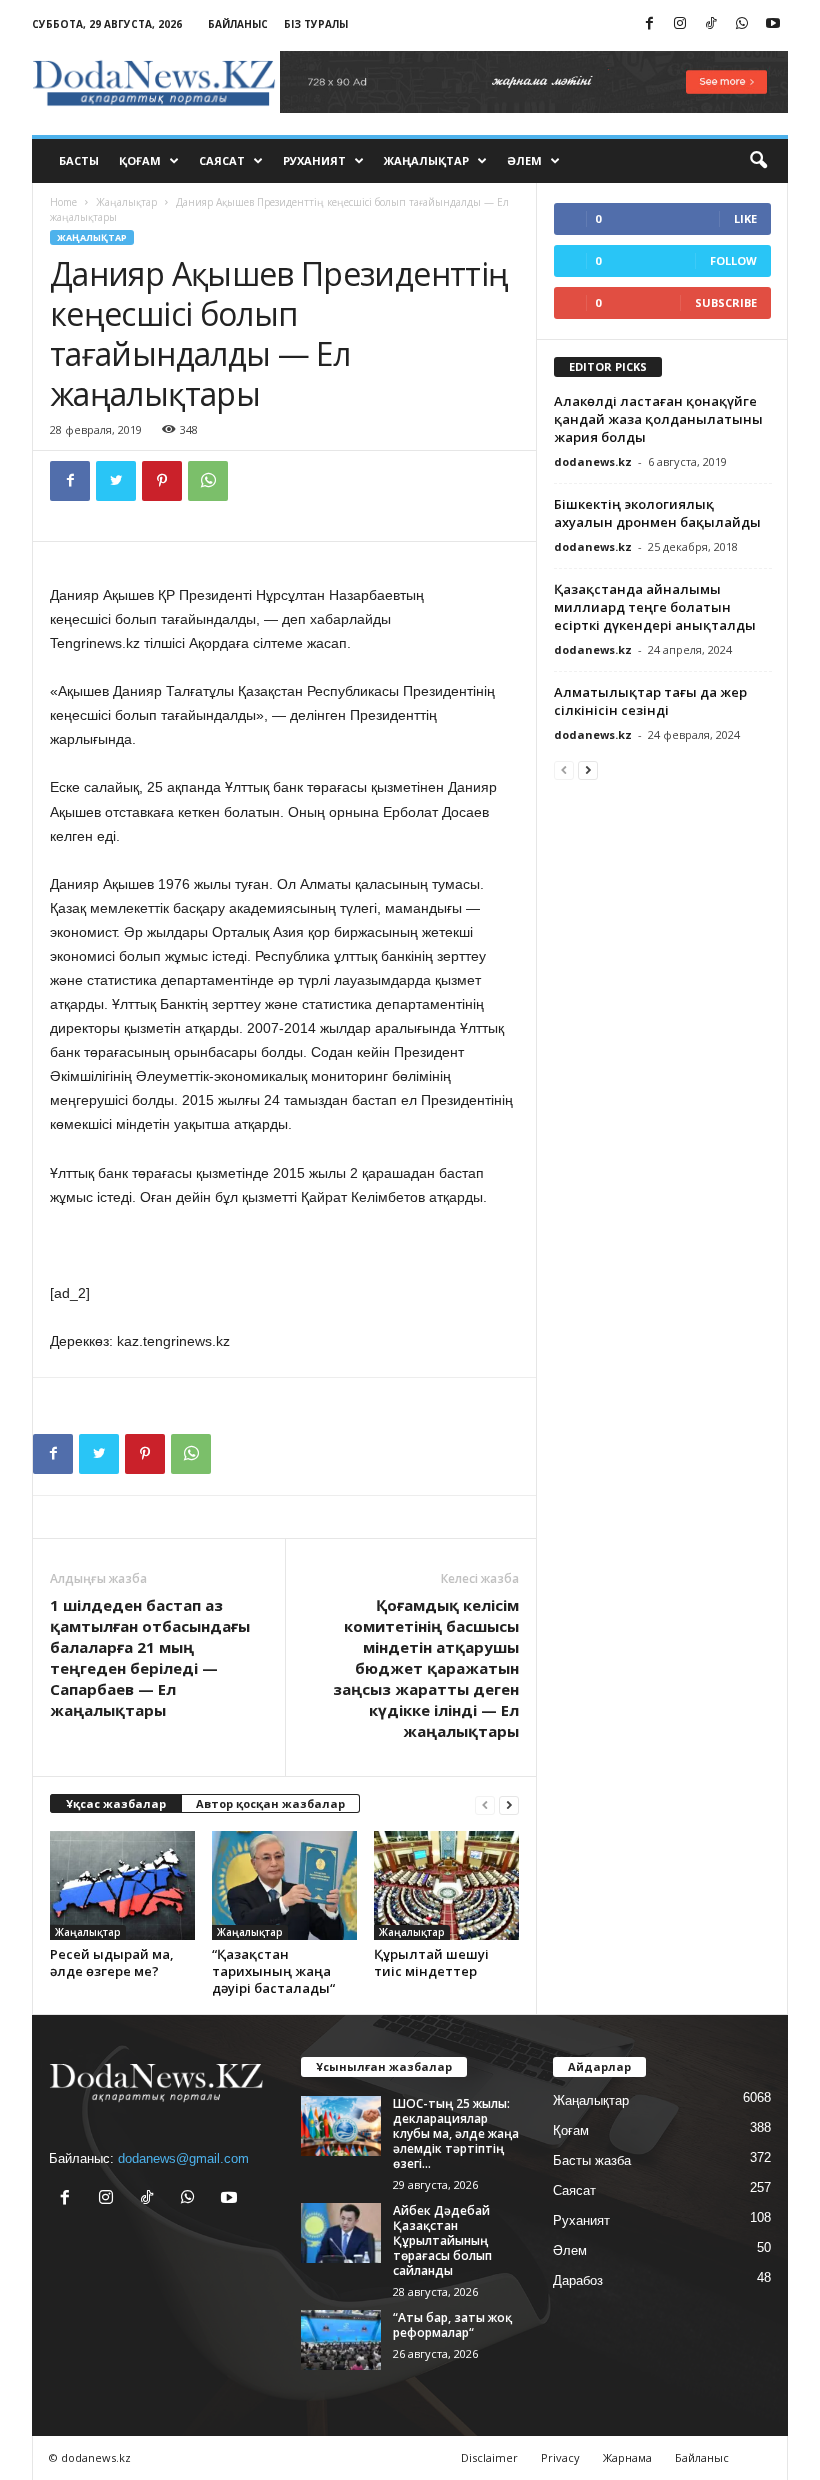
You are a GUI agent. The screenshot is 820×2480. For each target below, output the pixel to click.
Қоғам (140, 160)
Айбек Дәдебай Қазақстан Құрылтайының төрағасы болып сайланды (442, 2240)
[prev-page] (485, 1804)
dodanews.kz (593, 461)
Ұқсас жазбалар (116, 1803)
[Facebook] (649, 24)
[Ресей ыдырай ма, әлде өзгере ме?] (122, 1885)
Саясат (222, 160)
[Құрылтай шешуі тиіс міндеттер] (446, 1885)
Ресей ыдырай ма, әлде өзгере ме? (112, 1962)
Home (63, 202)
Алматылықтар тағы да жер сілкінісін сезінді (650, 701)
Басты (79, 160)
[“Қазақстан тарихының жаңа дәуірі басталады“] (284, 1885)
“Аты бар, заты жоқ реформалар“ (452, 2325)
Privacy (560, 2457)
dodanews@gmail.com (183, 2158)
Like (745, 218)
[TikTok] (711, 24)
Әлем (524, 160)
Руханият (314, 160)
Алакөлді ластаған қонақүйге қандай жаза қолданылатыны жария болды (658, 419)
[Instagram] (680, 24)
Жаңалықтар (426, 160)
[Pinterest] (162, 481)
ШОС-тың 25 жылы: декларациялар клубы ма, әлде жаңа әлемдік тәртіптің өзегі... (456, 2133)
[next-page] (509, 1804)
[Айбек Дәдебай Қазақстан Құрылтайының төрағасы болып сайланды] (341, 2233)
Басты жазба (592, 2160)
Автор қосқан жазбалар (270, 1803)
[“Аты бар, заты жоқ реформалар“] (341, 2340)
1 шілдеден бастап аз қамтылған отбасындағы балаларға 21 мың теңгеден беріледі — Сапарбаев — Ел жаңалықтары (150, 1657)
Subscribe (726, 302)
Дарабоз (578, 2280)
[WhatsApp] (742, 24)
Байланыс (238, 24)
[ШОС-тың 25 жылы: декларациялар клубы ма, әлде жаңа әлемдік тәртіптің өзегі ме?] (341, 2126)
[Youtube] (773, 24)
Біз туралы (316, 24)
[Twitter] (116, 481)
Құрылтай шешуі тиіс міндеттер (431, 1962)
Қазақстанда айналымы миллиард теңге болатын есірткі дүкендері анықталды (655, 607)
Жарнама (627, 2457)
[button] (758, 161)
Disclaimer (489, 2457)
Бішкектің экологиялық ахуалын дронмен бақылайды (657, 513)
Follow (733, 260)
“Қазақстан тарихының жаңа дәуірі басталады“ (273, 1971)
